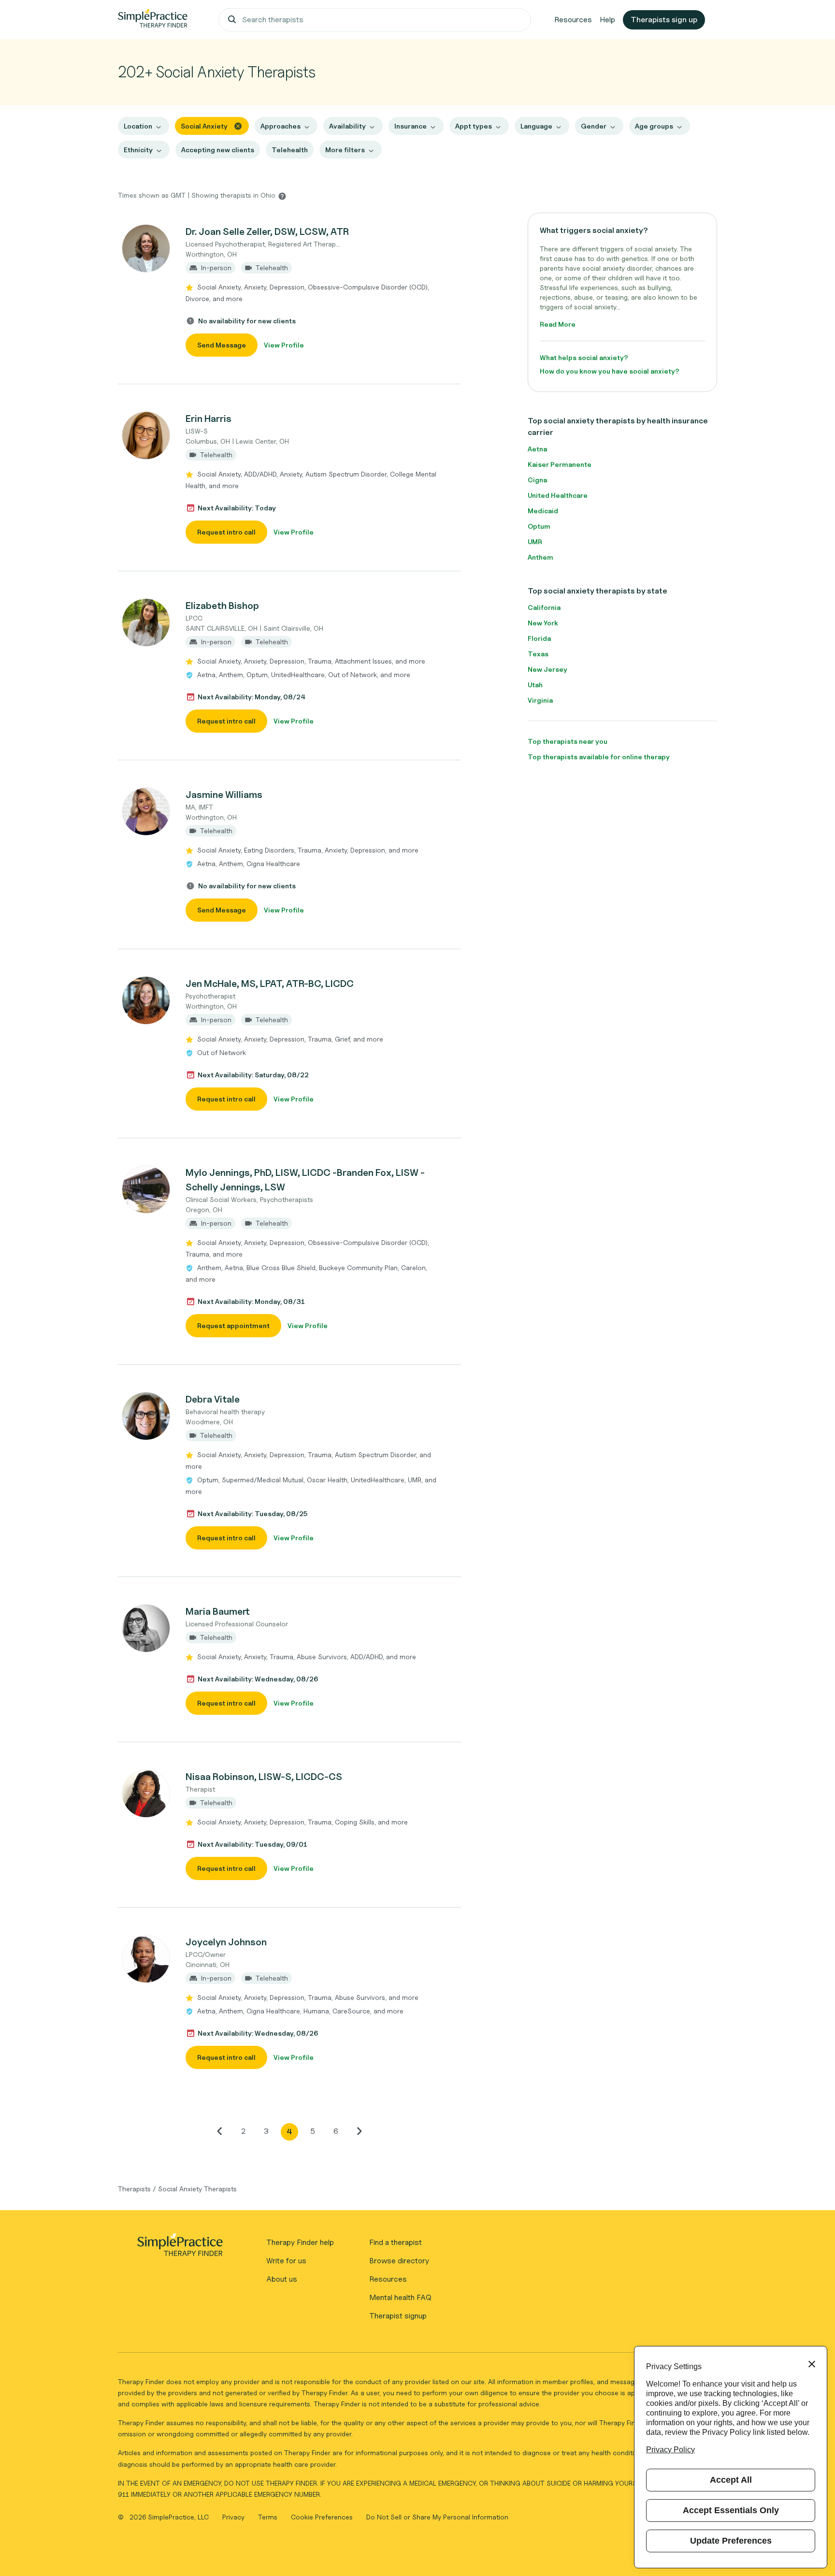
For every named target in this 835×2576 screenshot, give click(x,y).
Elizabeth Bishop (222, 606)
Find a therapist (396, 2242)
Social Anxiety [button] (204, 126)
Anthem (540, 557)
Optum (539, 526)
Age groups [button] (654, 126)
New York (543, 623)
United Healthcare (558, 495)
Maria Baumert (218, 1611)
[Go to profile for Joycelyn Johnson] (146, 1959)
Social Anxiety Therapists (197, 2189)
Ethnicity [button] (138, 150)
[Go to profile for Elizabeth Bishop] (146, 622)
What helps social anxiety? (584, 357)
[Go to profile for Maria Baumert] (146, 1628)
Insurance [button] (410, 126)
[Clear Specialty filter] (238, 125)
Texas (538, 654)
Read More (558, 324)
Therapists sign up (664, 20)
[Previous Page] (220, 2131)
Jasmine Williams (224, 795)
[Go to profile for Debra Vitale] (146, 1416)
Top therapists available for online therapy (599, 757)
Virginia (540, 700)
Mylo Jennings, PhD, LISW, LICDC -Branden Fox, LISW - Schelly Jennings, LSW (305, 1180)
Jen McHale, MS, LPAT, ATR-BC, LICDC (270, 984)
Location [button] (138, 126)
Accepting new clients (218, 150)
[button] (289, 290)
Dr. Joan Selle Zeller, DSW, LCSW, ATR (267, 232)
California (544, 607)
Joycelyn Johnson (226, 1942)
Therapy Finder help (300, 2242)
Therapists (134, 2189)
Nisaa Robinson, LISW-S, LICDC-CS (264, 1777)
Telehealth (290, 150)
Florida (539, 638)
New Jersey (547, 669)
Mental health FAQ (400, 2297)
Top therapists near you (568, 741)
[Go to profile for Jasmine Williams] (146, 811)
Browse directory (399, 2261)
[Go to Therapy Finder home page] (153, 20)
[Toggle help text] (282, 196)
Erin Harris (209, 419)
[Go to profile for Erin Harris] (146, 435)
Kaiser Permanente (560, 464)
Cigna (537, 480)
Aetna (537, 449)
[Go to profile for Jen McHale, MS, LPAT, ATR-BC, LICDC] (146, 1000)
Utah (535, 685)
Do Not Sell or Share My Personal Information (437, 2517)
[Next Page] (359, 2131)
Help (607, 20)
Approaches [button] (281, 126)
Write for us (286, 2261)
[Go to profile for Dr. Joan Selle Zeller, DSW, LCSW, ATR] (146, 248)
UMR (535, 542)
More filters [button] (345, 150)
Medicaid (543, 511)
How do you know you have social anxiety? (610, 371)
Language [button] (536, 126)
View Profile (284, 345)
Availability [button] (347, 126)
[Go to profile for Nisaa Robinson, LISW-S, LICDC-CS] (146, 1794)
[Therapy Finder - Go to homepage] (180, 2248)
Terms (269, 2517)
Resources (573, 20)
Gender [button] (594, 126)
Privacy (234, 2517)
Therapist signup (398, 2316)
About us (282, 2279)
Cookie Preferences (322, 2517)
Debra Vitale (213, 1399)
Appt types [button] (474, 126)
